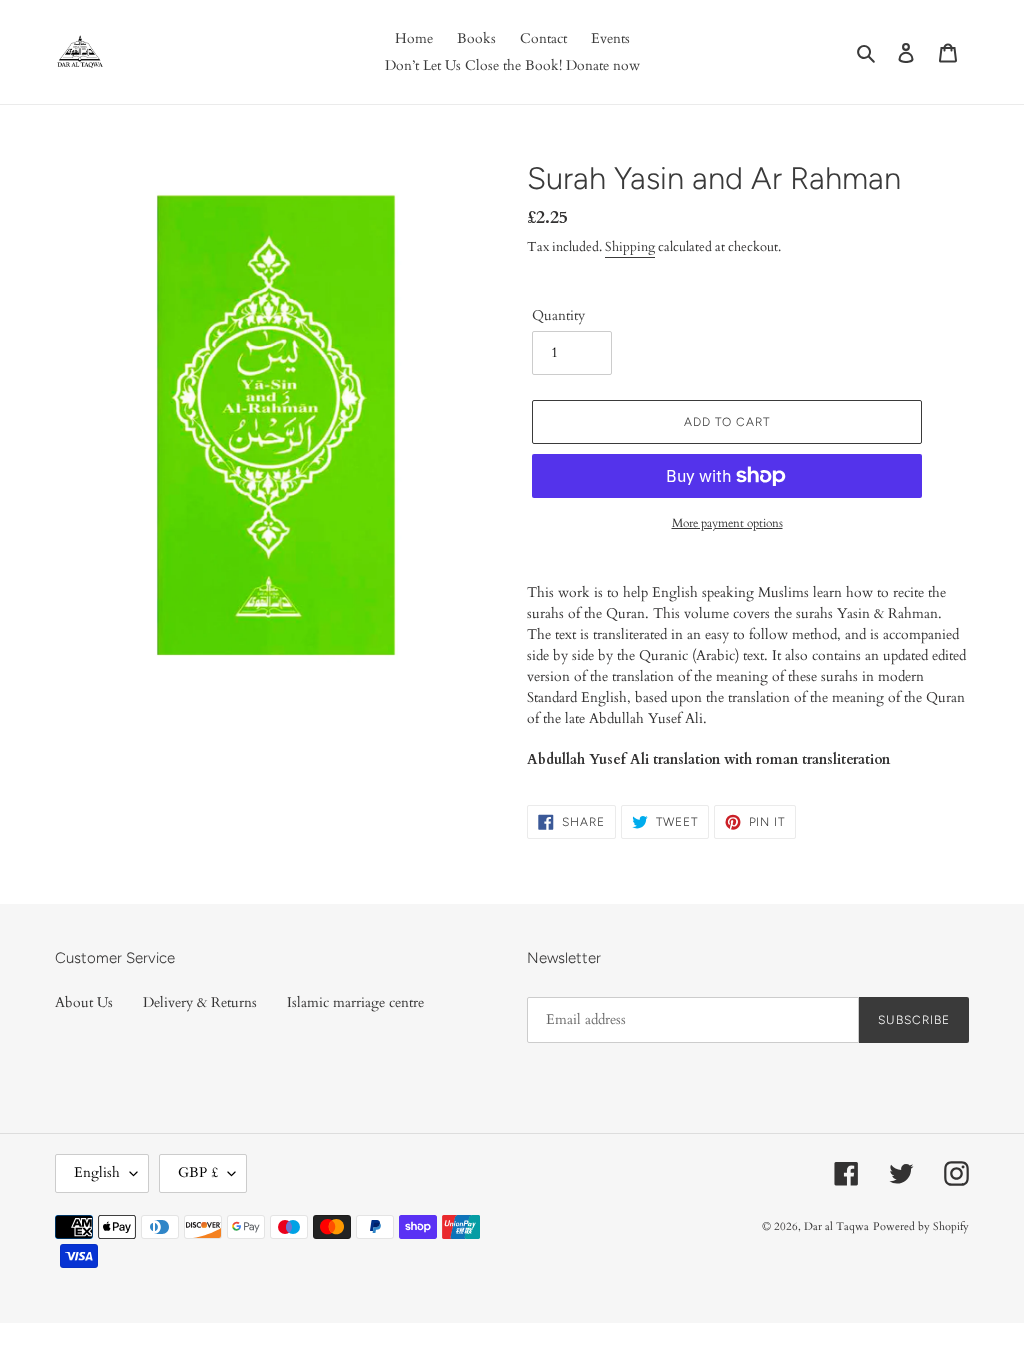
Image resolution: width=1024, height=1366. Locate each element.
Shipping (630, 247)
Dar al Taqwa (836, 1226)
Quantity (558, 315)
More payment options (727, 523)
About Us (84, 1002)
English (97, 1172)
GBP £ (198, 1172)
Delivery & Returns (200, 1002)
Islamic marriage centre (355, 1002)
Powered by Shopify (921, 1226)
